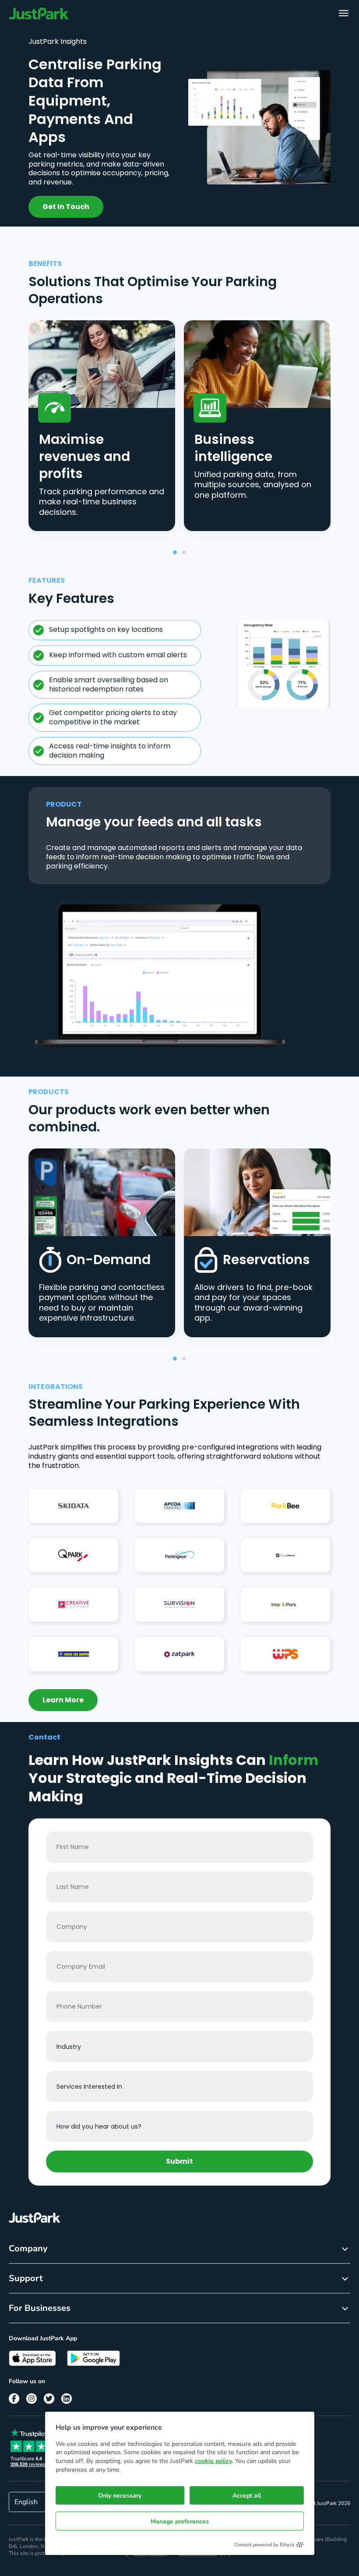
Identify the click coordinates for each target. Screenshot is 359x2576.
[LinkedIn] (67, 2399)
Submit (179, 2161)
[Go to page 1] (175, 552)
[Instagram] (32, 2399)
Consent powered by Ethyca (264, 2545)
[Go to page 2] (184, 552)
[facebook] (14, 2399)
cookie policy (213, 2461)
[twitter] (49, 2399)
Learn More (63, 1700)
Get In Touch (66, 207)
